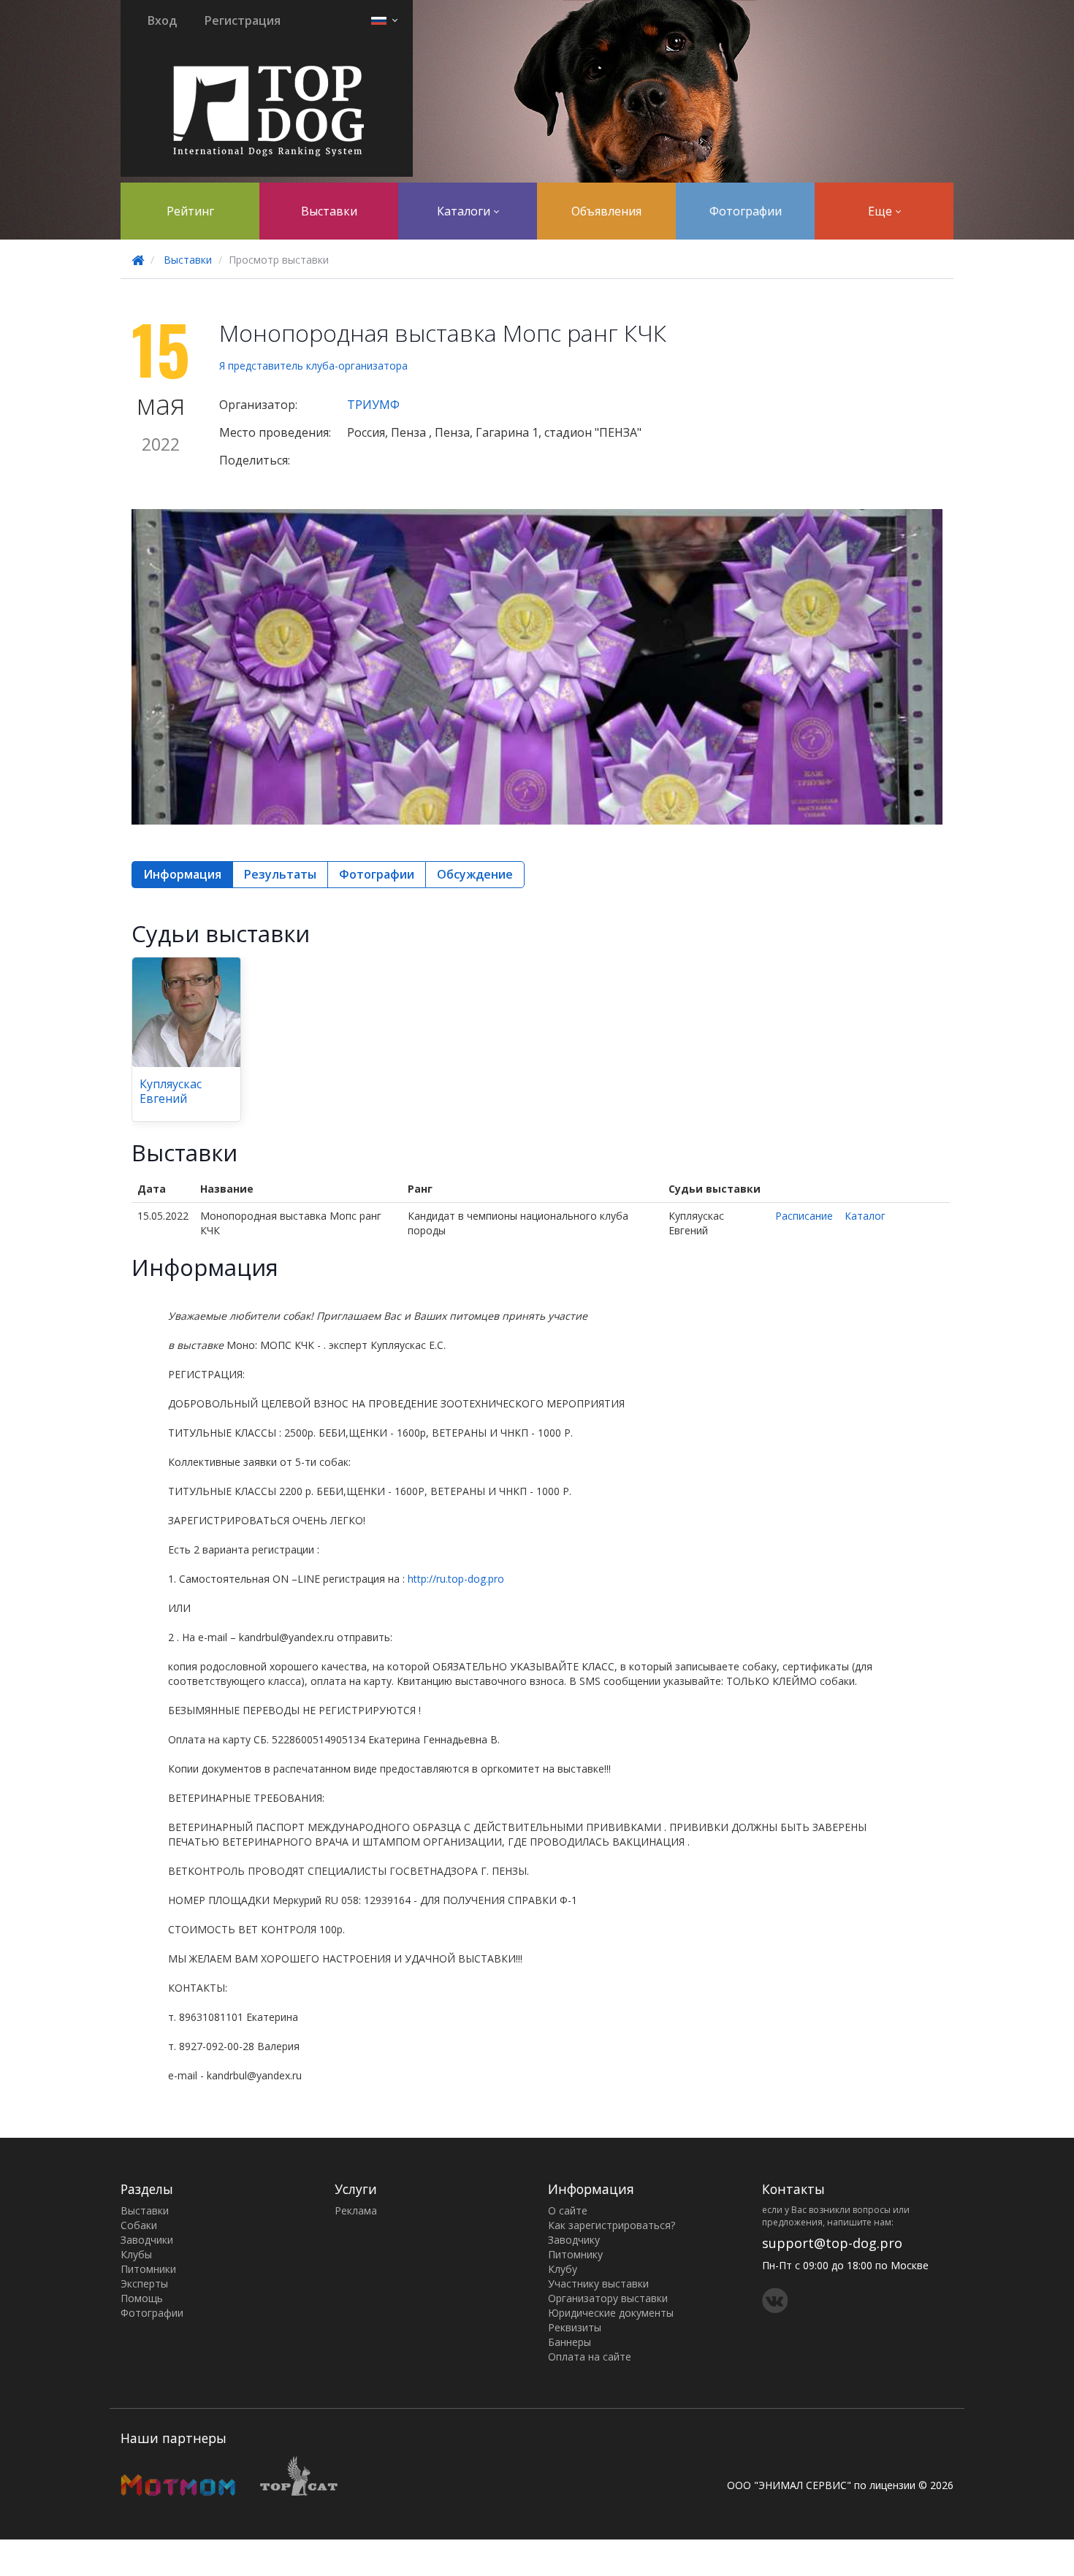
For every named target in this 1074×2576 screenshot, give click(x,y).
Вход (162, 20)
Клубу (563, 2269)
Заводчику (574, 2240)
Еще (881, 211)
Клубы (136, 2254)
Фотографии (746, 211)
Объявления (606, 211)
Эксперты (144, 2283)
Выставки (329, 211)
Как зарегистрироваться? (612, 2225)
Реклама (356, 2210)
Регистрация (243, 20)
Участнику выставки (598, 2283)
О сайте (568, 2210)
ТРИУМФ (373, 405)
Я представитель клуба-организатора (313, 366)
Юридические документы (611, 2313)
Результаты (280, 874)
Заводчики (147, 2240)
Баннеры (570, 2342)
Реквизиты (575, 2327)
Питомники (148, 2269)
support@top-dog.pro (832, 2243)
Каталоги (465, 211)
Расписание (804, 1216)
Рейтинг (190, 211)
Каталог (865, 1216)
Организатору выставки (608, 2298)
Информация (182, 874)
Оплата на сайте (590, 2357)
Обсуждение (475, 874)
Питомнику (575, 2254)
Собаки (139, 2225)
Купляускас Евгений (171, 1091)
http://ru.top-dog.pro (456, 1579)
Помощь (142, 2298)
